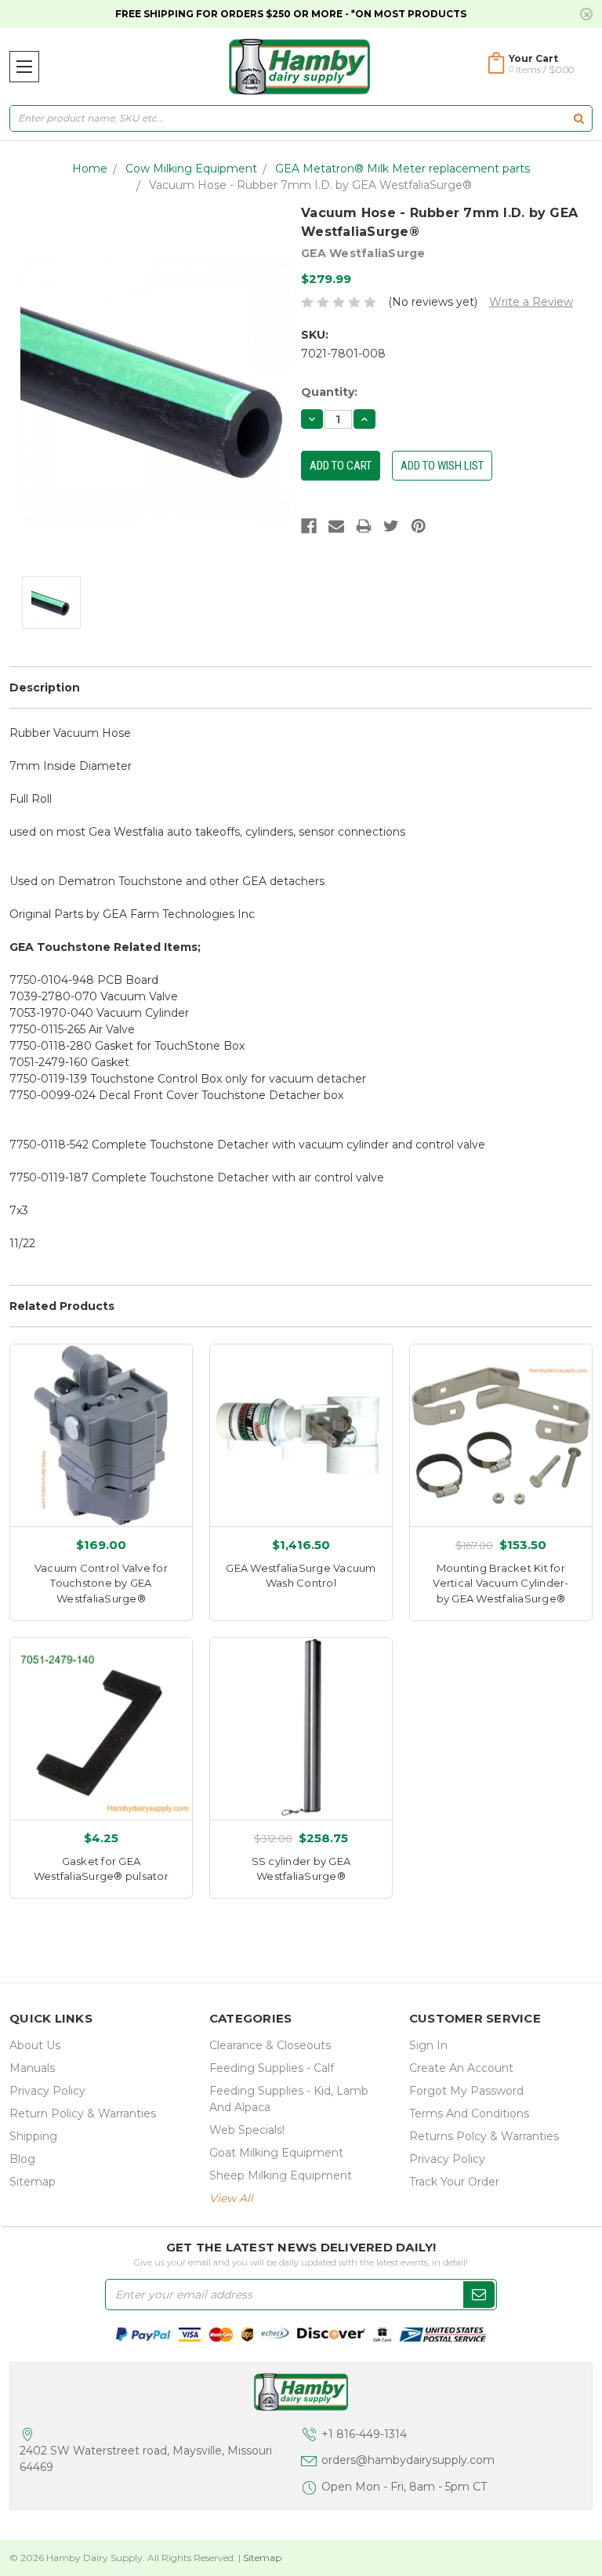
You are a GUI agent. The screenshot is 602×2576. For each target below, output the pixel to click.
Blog (22, 2159)
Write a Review (531, 302)
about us (35, 2045)
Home (90, 169)
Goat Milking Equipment (276, 2153)
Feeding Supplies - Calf (272, 2068)
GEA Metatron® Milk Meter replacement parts (403, 169)
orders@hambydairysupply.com (408, 2460)
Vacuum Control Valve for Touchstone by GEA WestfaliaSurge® (101, 1583)
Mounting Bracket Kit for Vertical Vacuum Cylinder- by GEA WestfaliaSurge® (500, 1583)
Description (45, 688)
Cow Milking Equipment (191, 169)
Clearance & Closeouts (270, 2045)
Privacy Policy (47, 2091)
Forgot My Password (466, 2091)
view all (231, 2198)
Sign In (428, 2045)
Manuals (32, 2068)
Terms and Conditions (469, 2113)
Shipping (33, 2136)
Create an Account (461, 2068)
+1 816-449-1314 (364, 2434)
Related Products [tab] (62, 1306)
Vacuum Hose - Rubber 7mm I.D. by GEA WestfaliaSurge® (310, 185)
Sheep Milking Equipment (281, 2175)
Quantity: (329, 392)
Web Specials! (247, 2130)
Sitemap (33, 2182)
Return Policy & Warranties (83, 2113)
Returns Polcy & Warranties (484, 2136)
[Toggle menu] (24, 67)
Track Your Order (454, 2182)
